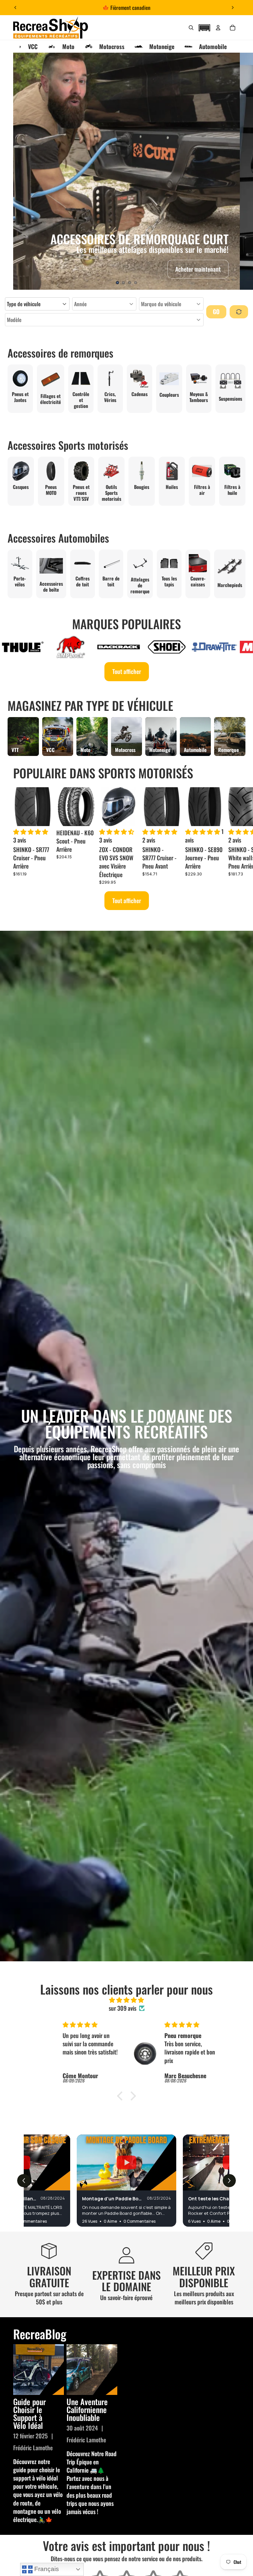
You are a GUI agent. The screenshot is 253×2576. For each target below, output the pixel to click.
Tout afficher (127, 671)
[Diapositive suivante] (233, 8)
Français (46, 2569)
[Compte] (218, 28)
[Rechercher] (191, 28)
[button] (204, 27)
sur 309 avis (123, 2008)
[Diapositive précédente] (15, 8)
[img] (126, 2000)
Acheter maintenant (198, 269)
